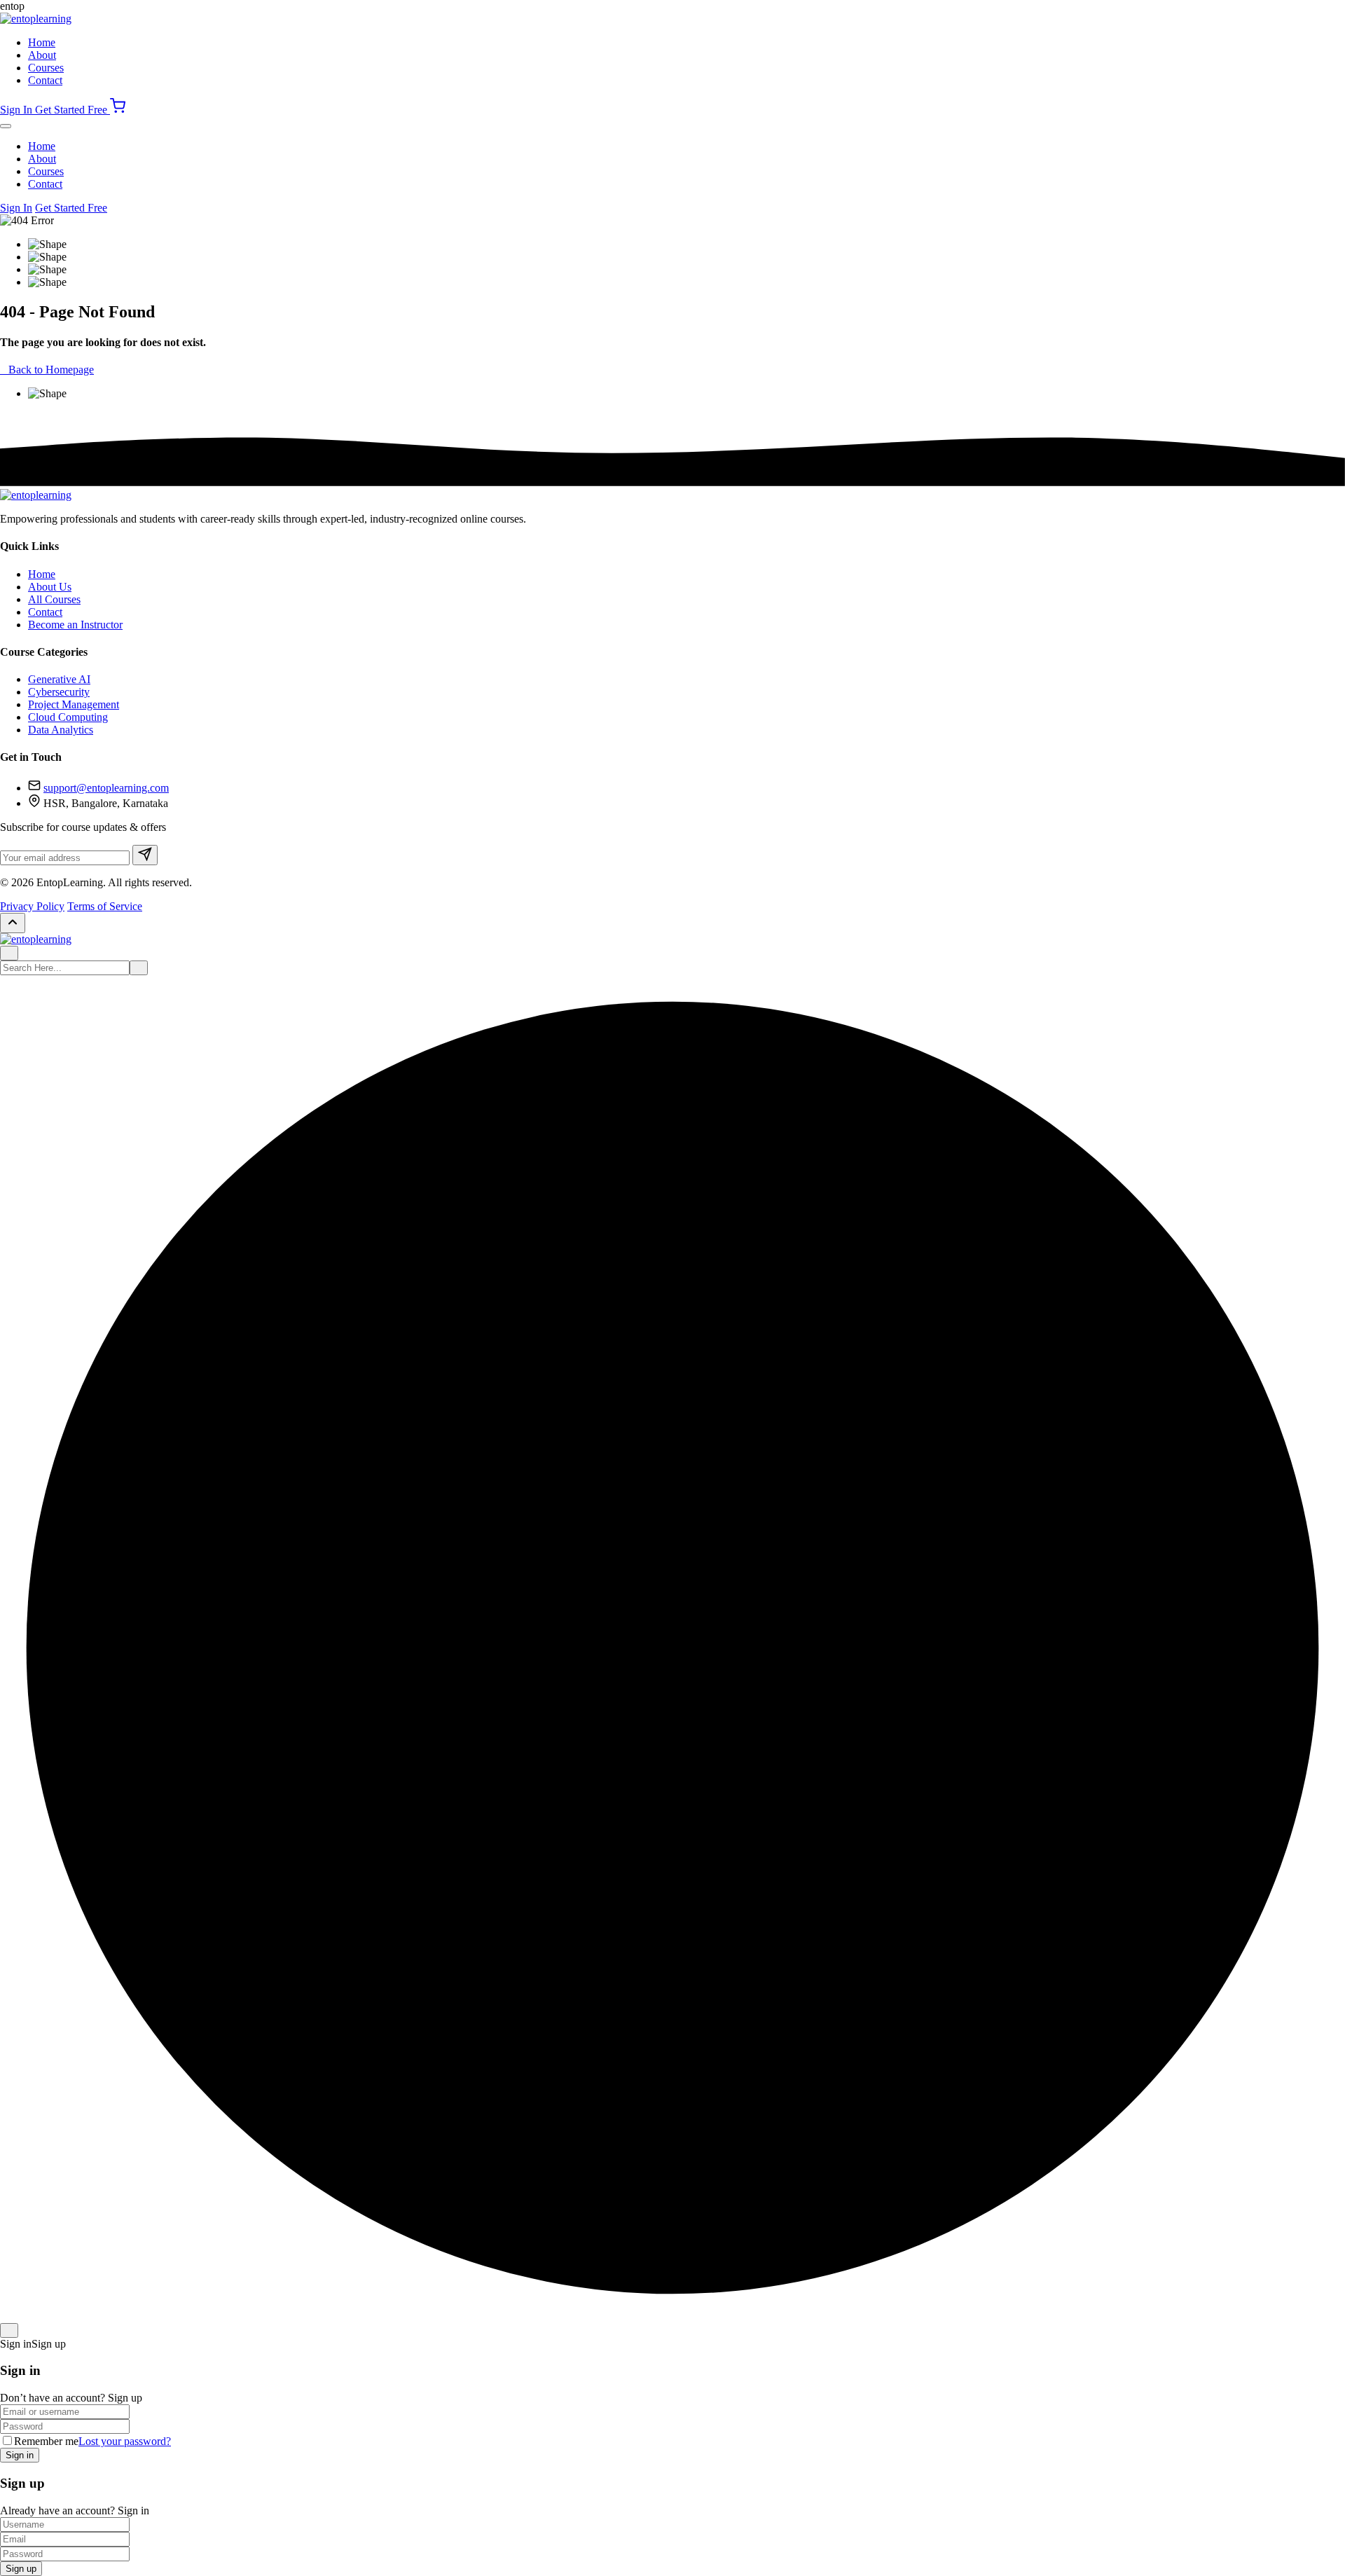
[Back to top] (13, 923)
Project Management (74, 704)
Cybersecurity (59, 692)
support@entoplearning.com (106, 788)
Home (42, 42)
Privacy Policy (32, 906)
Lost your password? (125, 2441)
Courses (46, 68)
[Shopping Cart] (118, 110)
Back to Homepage (51, 370)
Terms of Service (105, 906)
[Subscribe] (145, 855)
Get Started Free (73, 110)
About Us (50, 587)
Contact (45, 80)
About (42, 55)
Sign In (18, 110)
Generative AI (59, 679)
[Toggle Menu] (6, 126)
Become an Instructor (75, 625)
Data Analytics (61, 730)
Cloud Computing (68, 717)
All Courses (54, 599)
